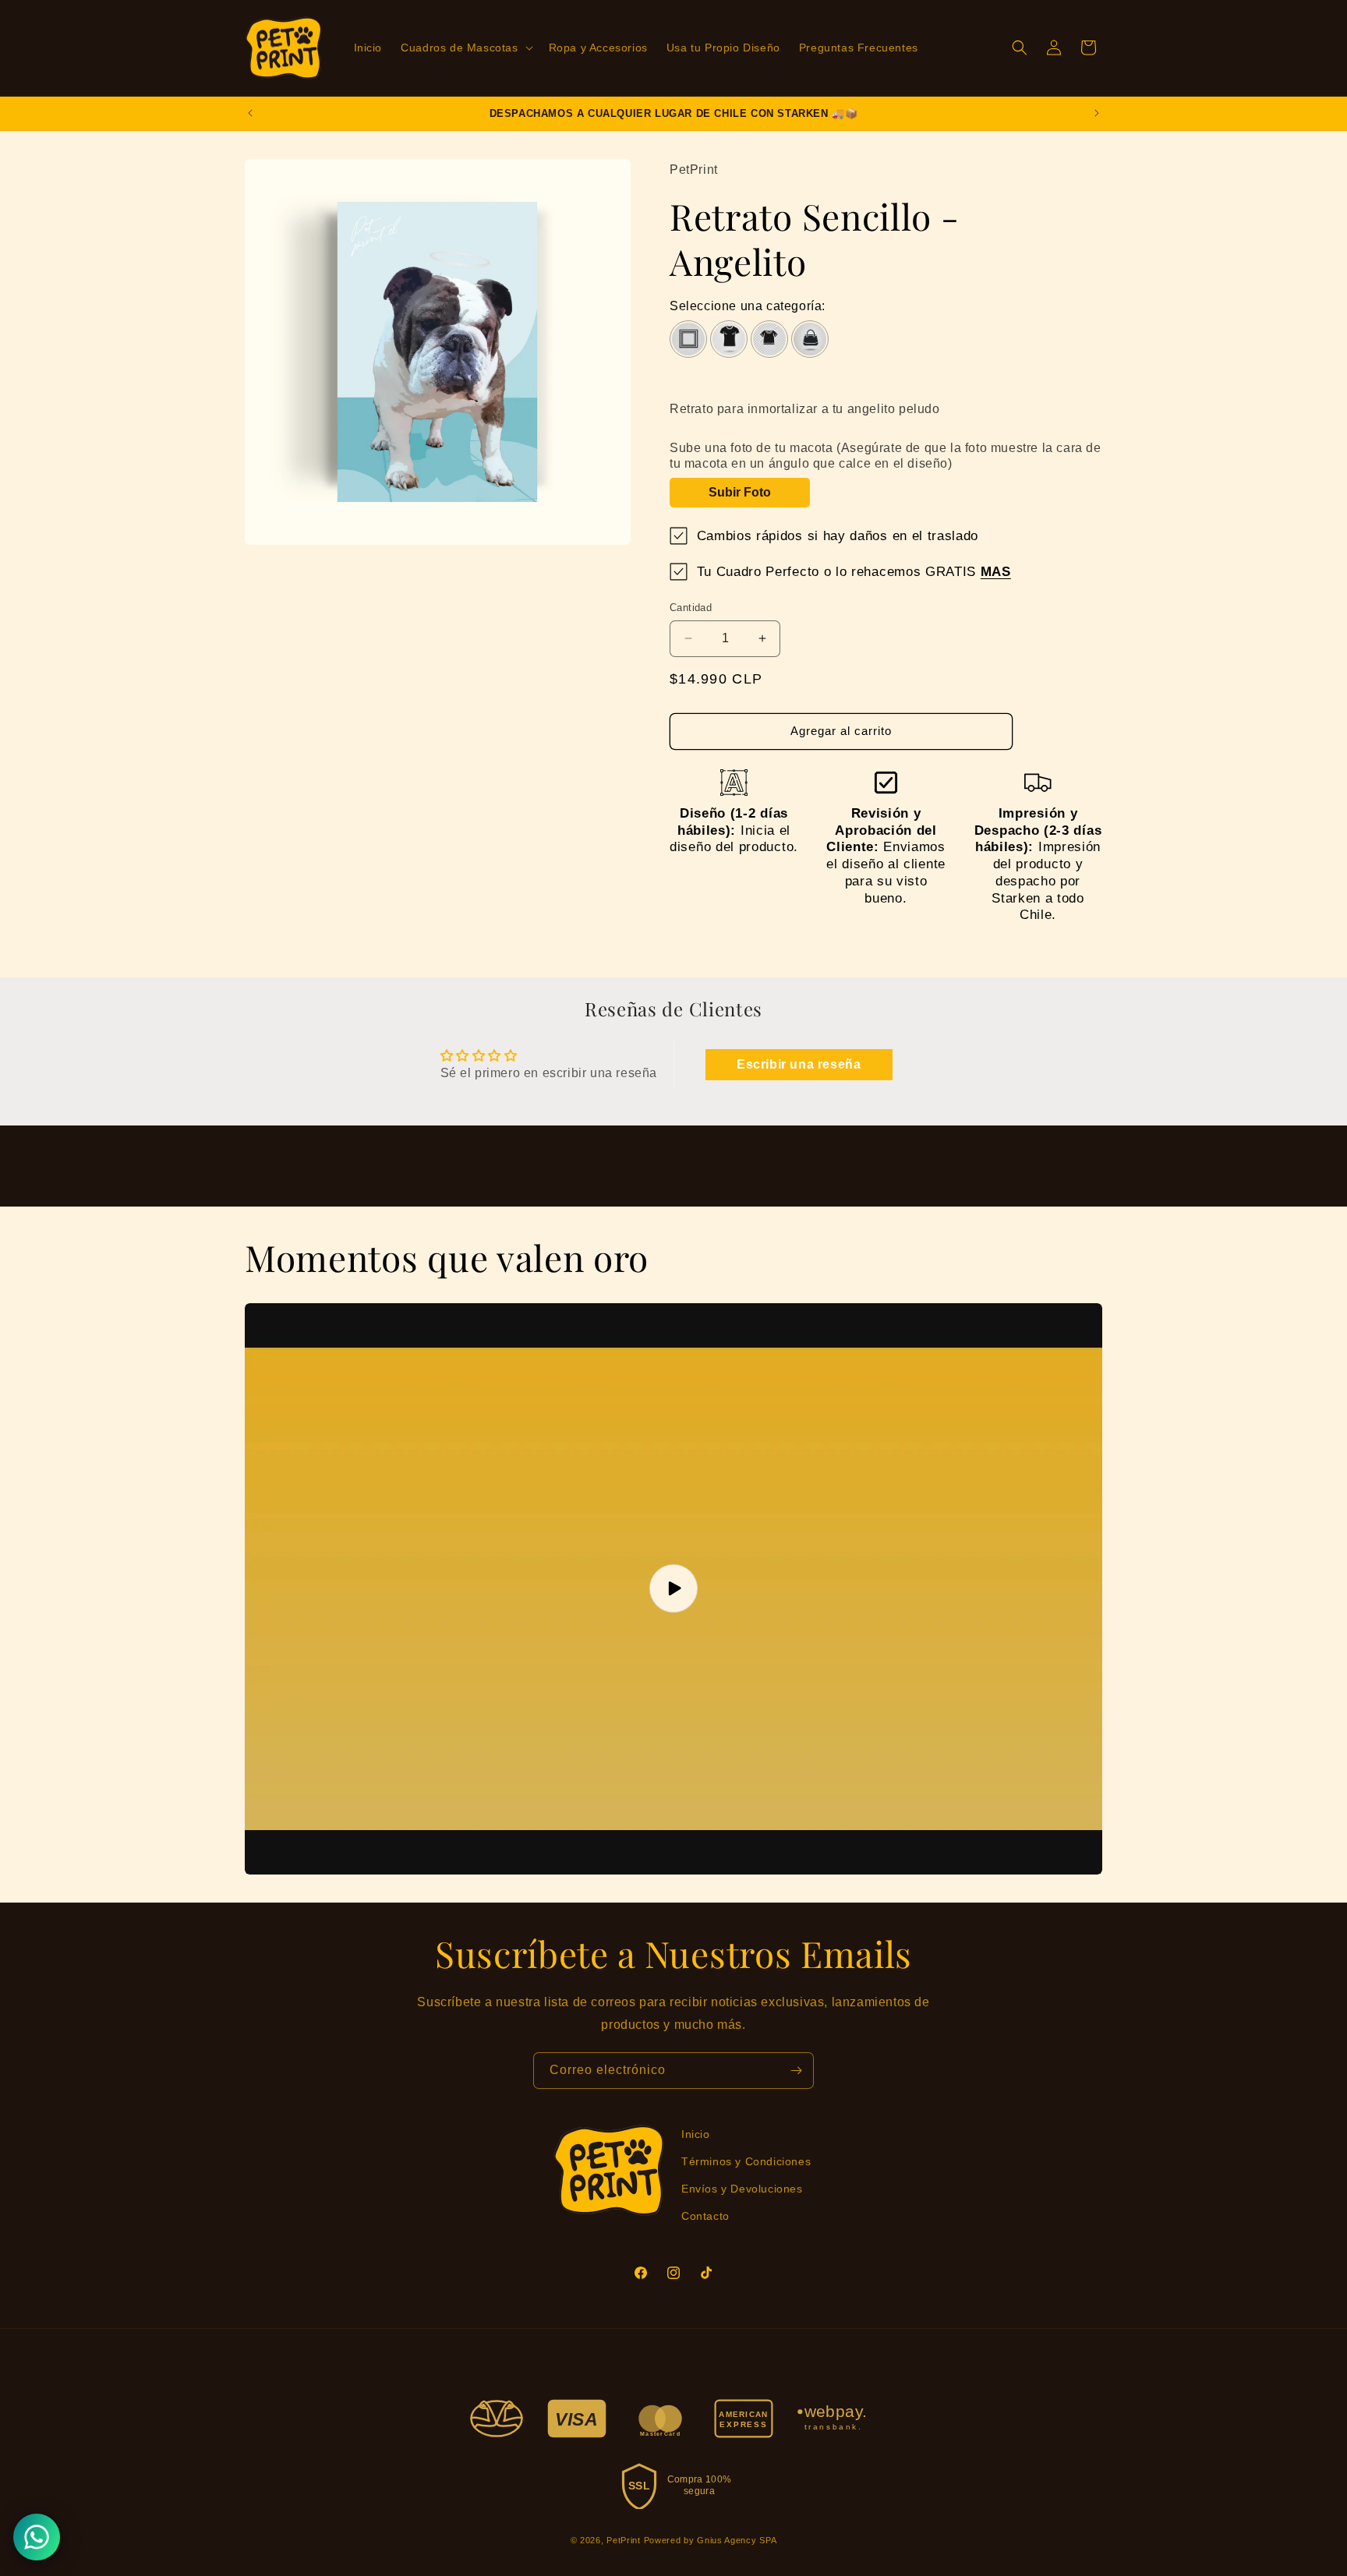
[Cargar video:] (673, 1589)
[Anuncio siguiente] (1097, 113)
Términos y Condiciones (746, 2161)
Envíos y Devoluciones (742, 2189)
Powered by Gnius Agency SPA (711, 2540)
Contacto (705, 2216)
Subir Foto (740, 492)
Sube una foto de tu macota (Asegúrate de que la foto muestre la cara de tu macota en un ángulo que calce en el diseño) (886, 456)
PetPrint (624, 2540)
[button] (465, 48)
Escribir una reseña (799, 1064)
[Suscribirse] (796, 2071)
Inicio (696, 2134)
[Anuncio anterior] (250, 113)
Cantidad (691, 608)
